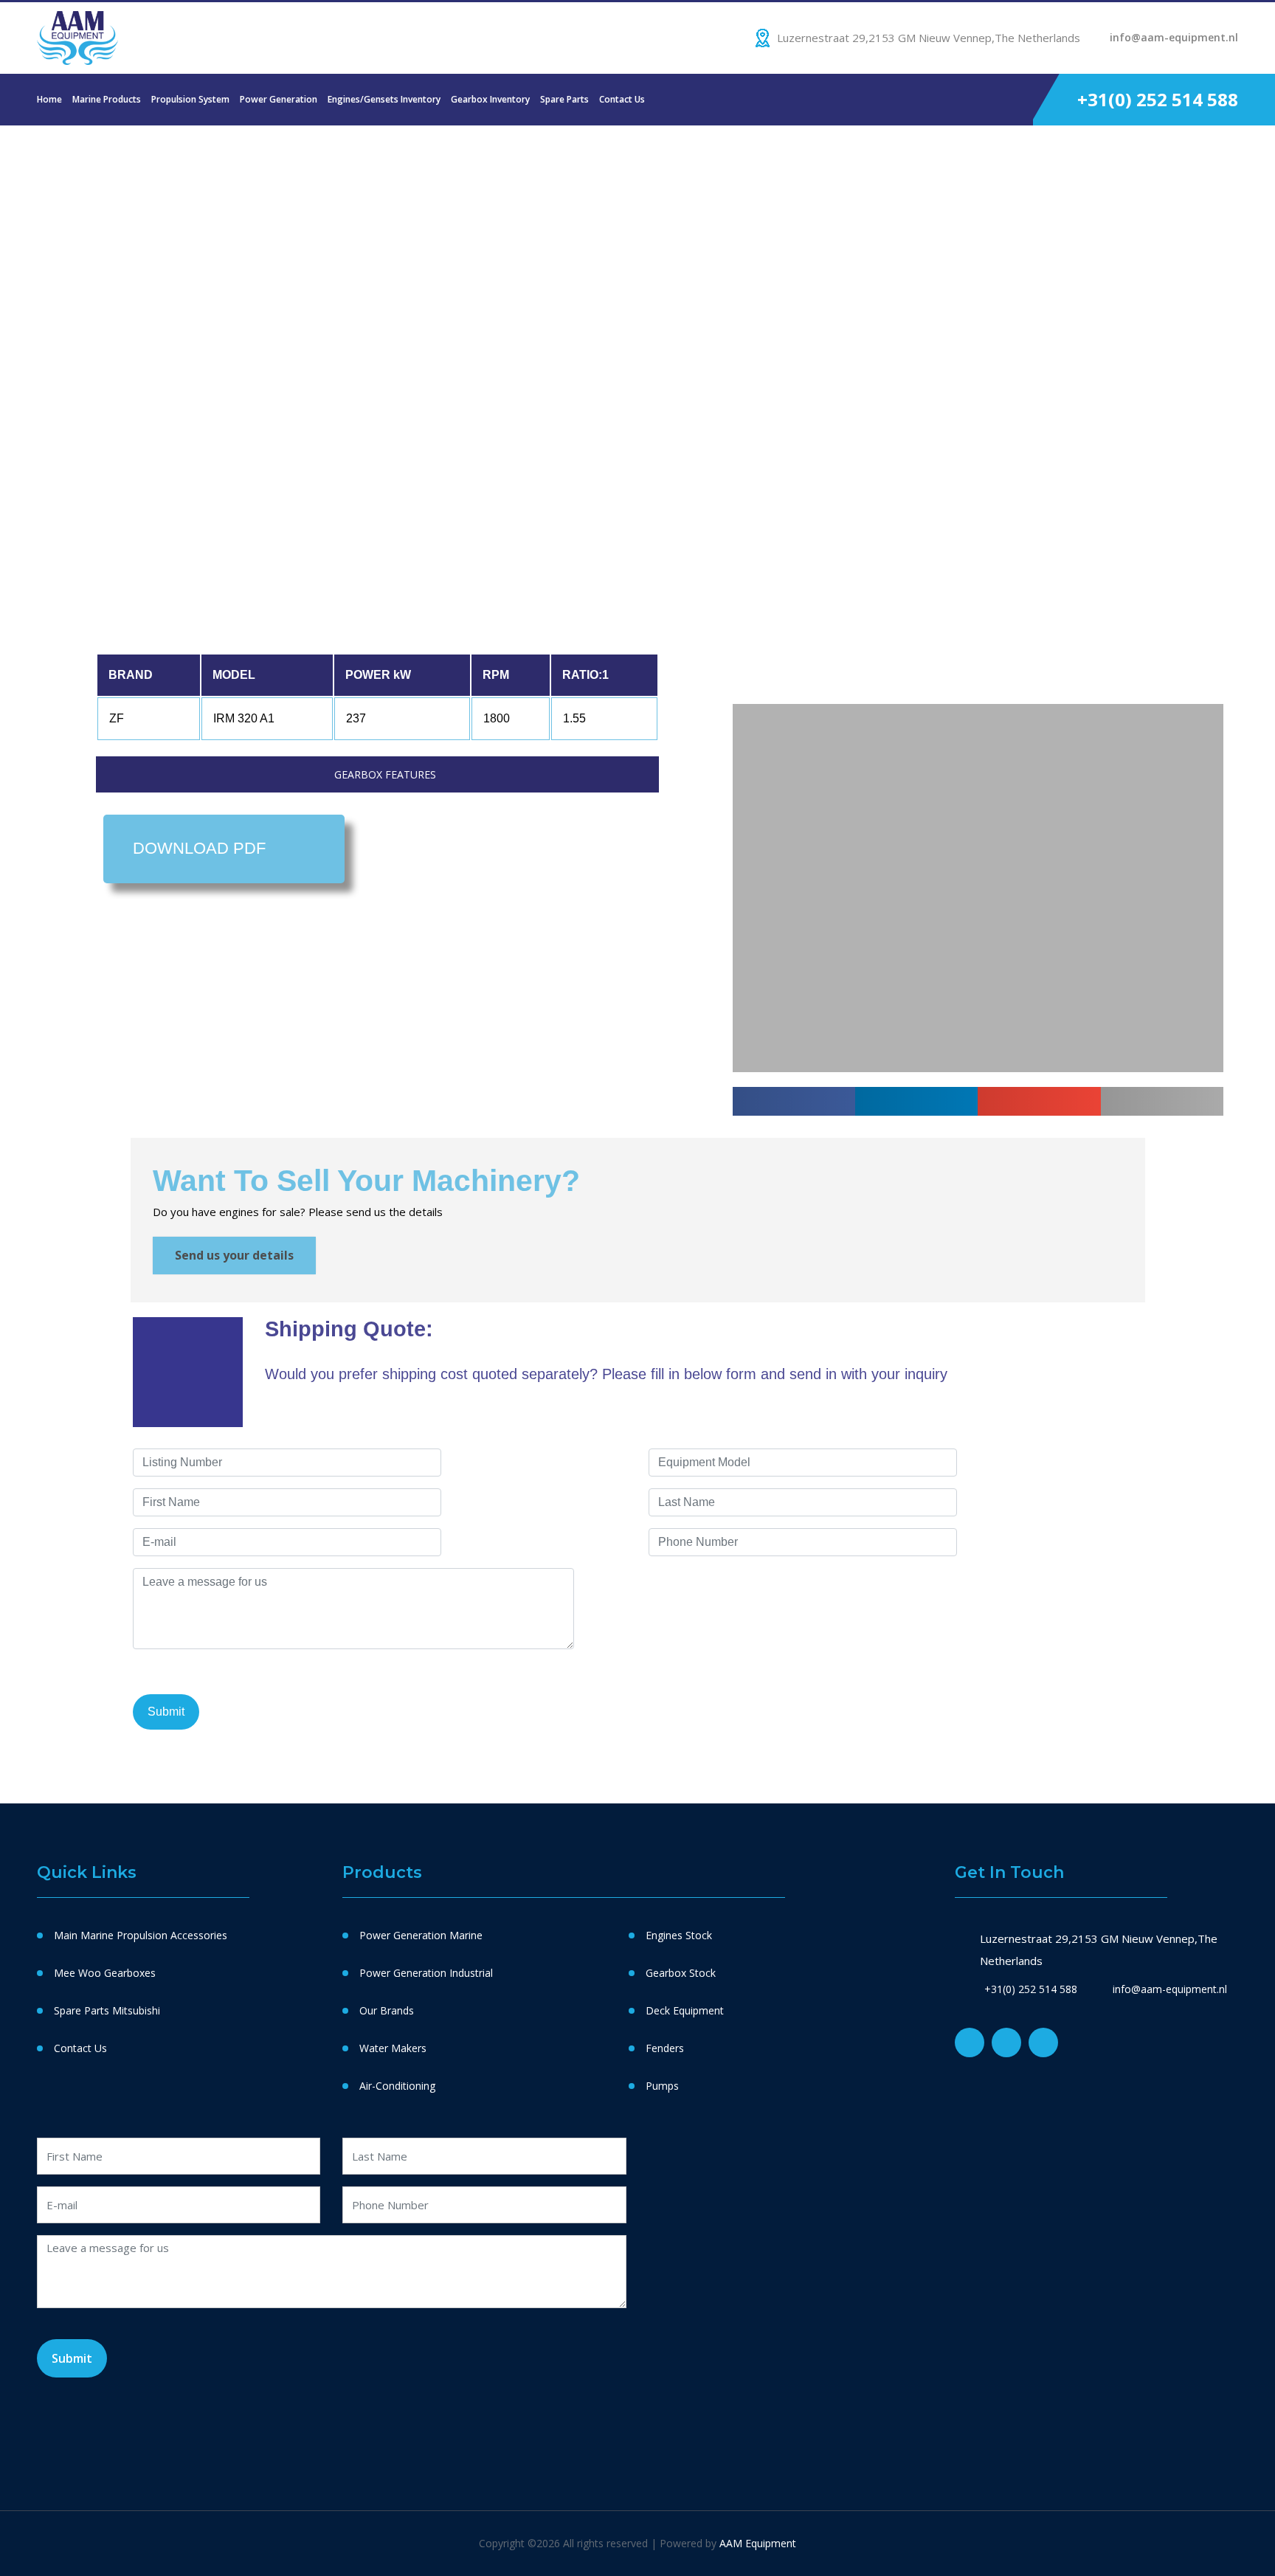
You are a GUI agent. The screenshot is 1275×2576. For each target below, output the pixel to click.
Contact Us (622, 99)
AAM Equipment (758, 2543)
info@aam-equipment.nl (1174, 37)
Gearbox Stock (681, 1973)
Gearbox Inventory (490, 99)
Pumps (662, 2086)
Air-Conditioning (397, 2086)
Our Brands (387, 2010)
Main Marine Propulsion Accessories (141, 1935)
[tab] (377, 774)
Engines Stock (679, 1935)
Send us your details (234, 1255)
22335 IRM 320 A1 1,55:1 (284, 249)
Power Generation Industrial (426, 1973)
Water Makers (393, 2048)
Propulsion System (190, 99)
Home (49, 99)
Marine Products (107, 99)
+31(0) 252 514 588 (1158, 99)
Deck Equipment (685, 2010)
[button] (746, 557)
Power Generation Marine (421, 1935)
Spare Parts (564, 99)
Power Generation (279, 99)
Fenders (665, 2048)
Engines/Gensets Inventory (384, 99)
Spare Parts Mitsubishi (107, 2010)
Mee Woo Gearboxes (105, 1973)
